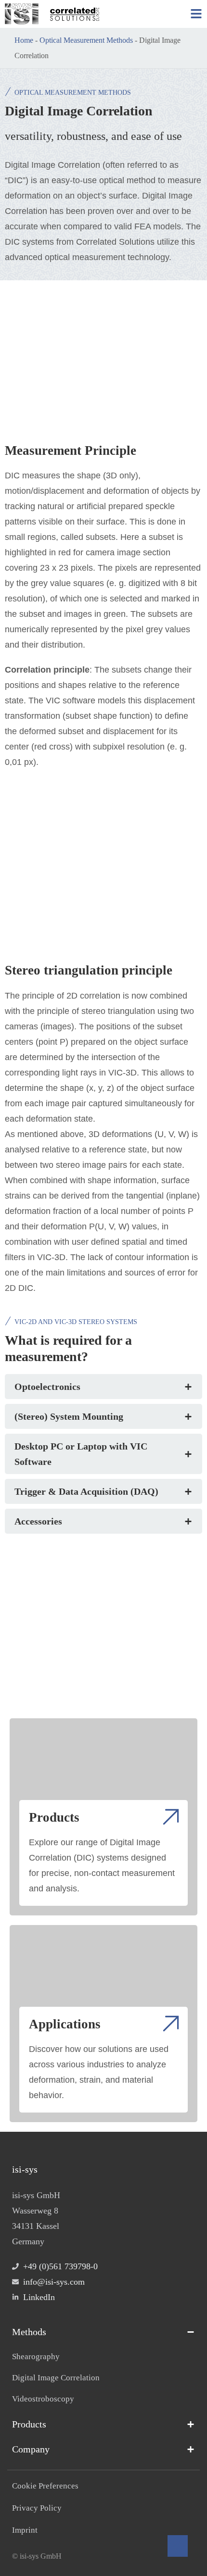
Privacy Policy (37, 2508)
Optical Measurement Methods (86, 40)
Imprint (25, 2530)
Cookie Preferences (45, 2486)
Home (24, 40)
